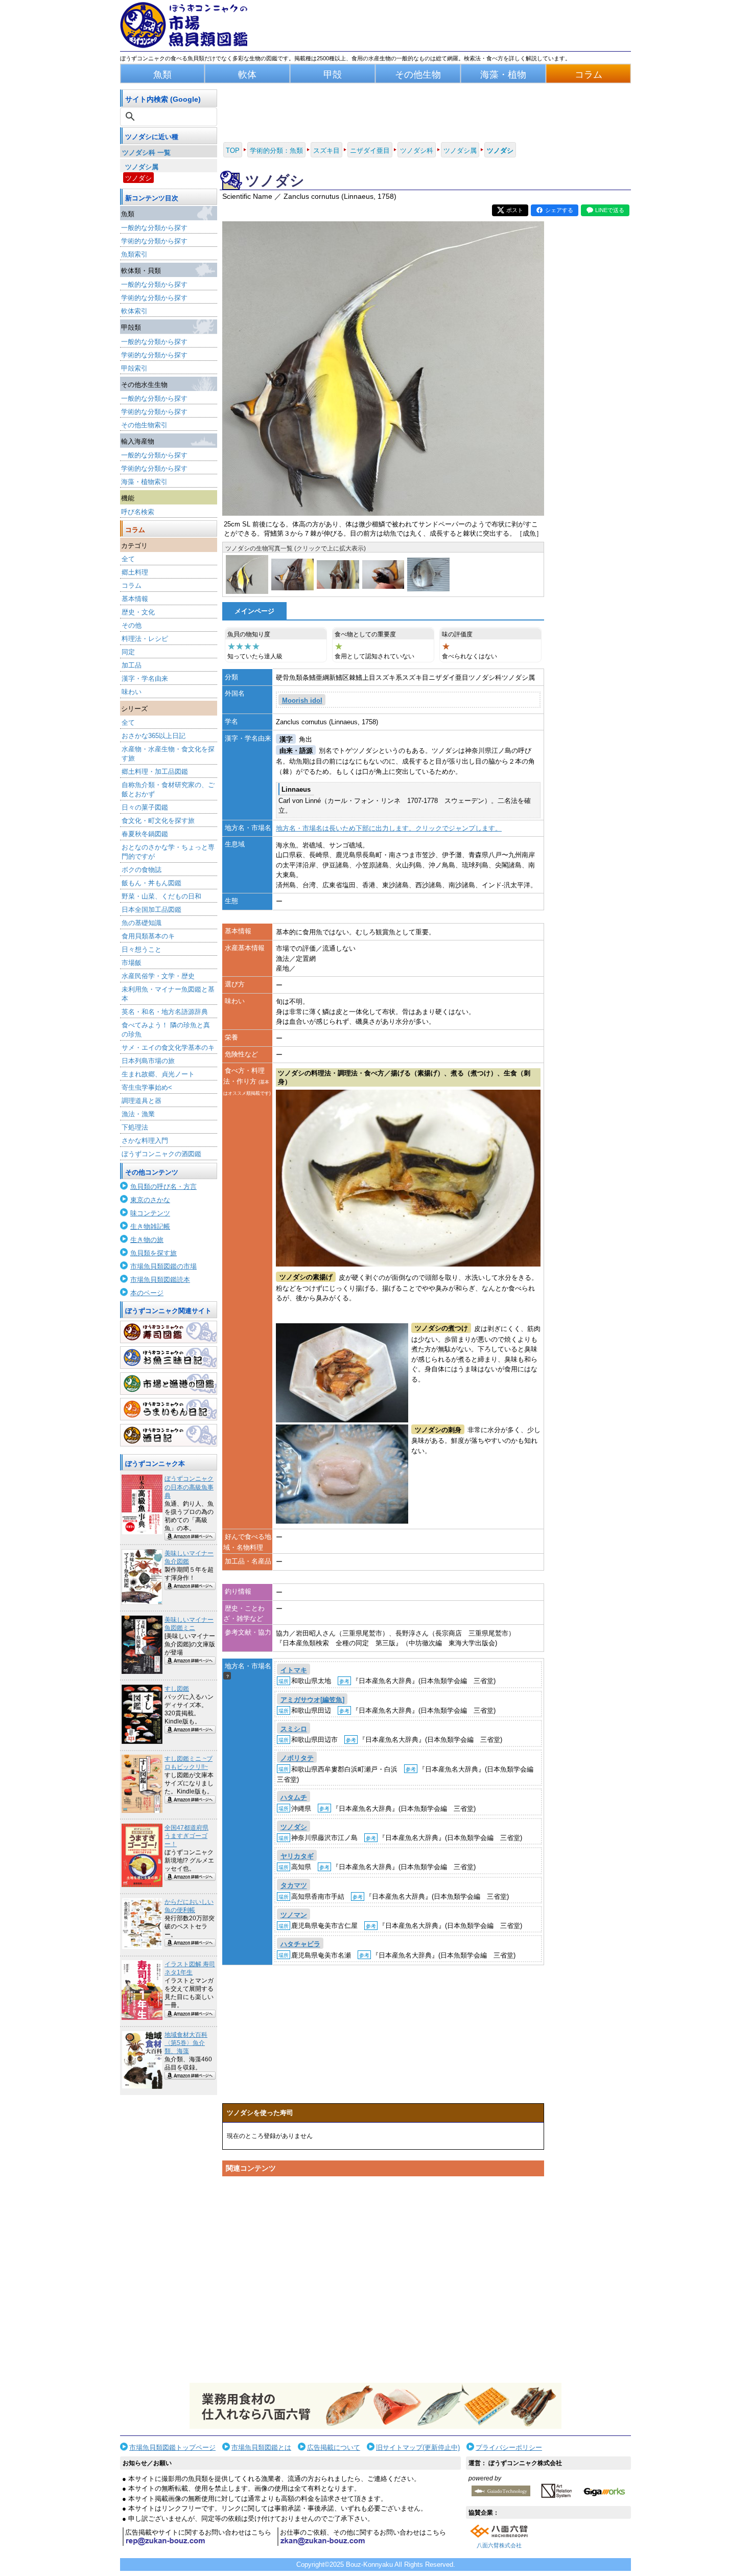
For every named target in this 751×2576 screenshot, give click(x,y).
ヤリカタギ (297, 1856)
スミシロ (294, 1729)
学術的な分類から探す (154, 241)
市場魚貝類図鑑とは (261, 2447)
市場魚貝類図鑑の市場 (163, 1266)
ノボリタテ (297, 1758)
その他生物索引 (144, 425)
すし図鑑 (177, 1689)
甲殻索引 (134, 368)
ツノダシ (138, 178)
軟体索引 (134, 311)
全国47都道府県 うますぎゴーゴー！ (186, 1836)
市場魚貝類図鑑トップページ (172, 2447)
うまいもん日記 (169, 1409)
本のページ (147, 1293)
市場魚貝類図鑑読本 (160, 1280)
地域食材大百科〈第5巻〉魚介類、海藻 (186, 2043)
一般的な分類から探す (154, 228)
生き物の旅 (147, 1240)
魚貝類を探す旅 (154, 1253)
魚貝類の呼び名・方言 (163, 1187)
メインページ (254, 611)
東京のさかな (150, 1200)
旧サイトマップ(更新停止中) (418, 2447)
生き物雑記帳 (150, 1226)
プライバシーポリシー (509, 2447)
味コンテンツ (150, 1213)
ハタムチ (294, 1797)
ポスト (515, 210)
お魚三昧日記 (169, 1358)
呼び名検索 (138, 512)
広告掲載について (334, 2447)
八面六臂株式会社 (499, 2545)
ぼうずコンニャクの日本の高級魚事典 (189, 1487)
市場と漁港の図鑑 (169, 1384)
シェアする (559, 210)
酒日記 (169, 1435)
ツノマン (294, 1915)
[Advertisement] (383, 2278)
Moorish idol (302, 700)
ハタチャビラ (300, 1944)
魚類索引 (134, 254)
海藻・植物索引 (144, 482)
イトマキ (294, 1670)
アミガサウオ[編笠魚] (312, 1700)
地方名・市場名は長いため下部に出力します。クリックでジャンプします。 (389, 828)
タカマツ (294, 1886)
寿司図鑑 (169, 1332)
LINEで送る (610, 210)
